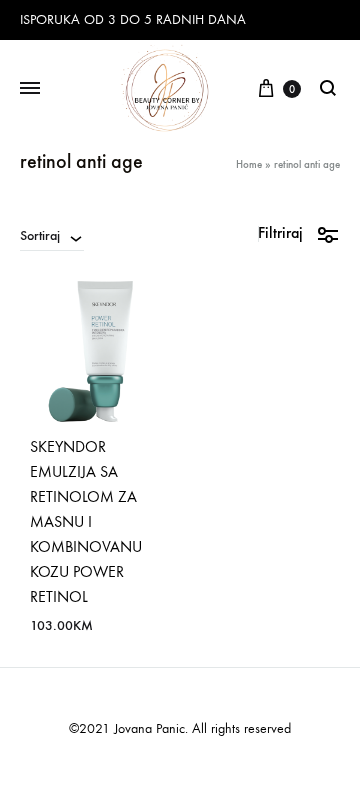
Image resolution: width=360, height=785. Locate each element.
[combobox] (52, 235)
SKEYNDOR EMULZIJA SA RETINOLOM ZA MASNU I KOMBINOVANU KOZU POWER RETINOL (86, 521)
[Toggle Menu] (30, 89)
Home (249, 164)
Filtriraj (280, 232)
